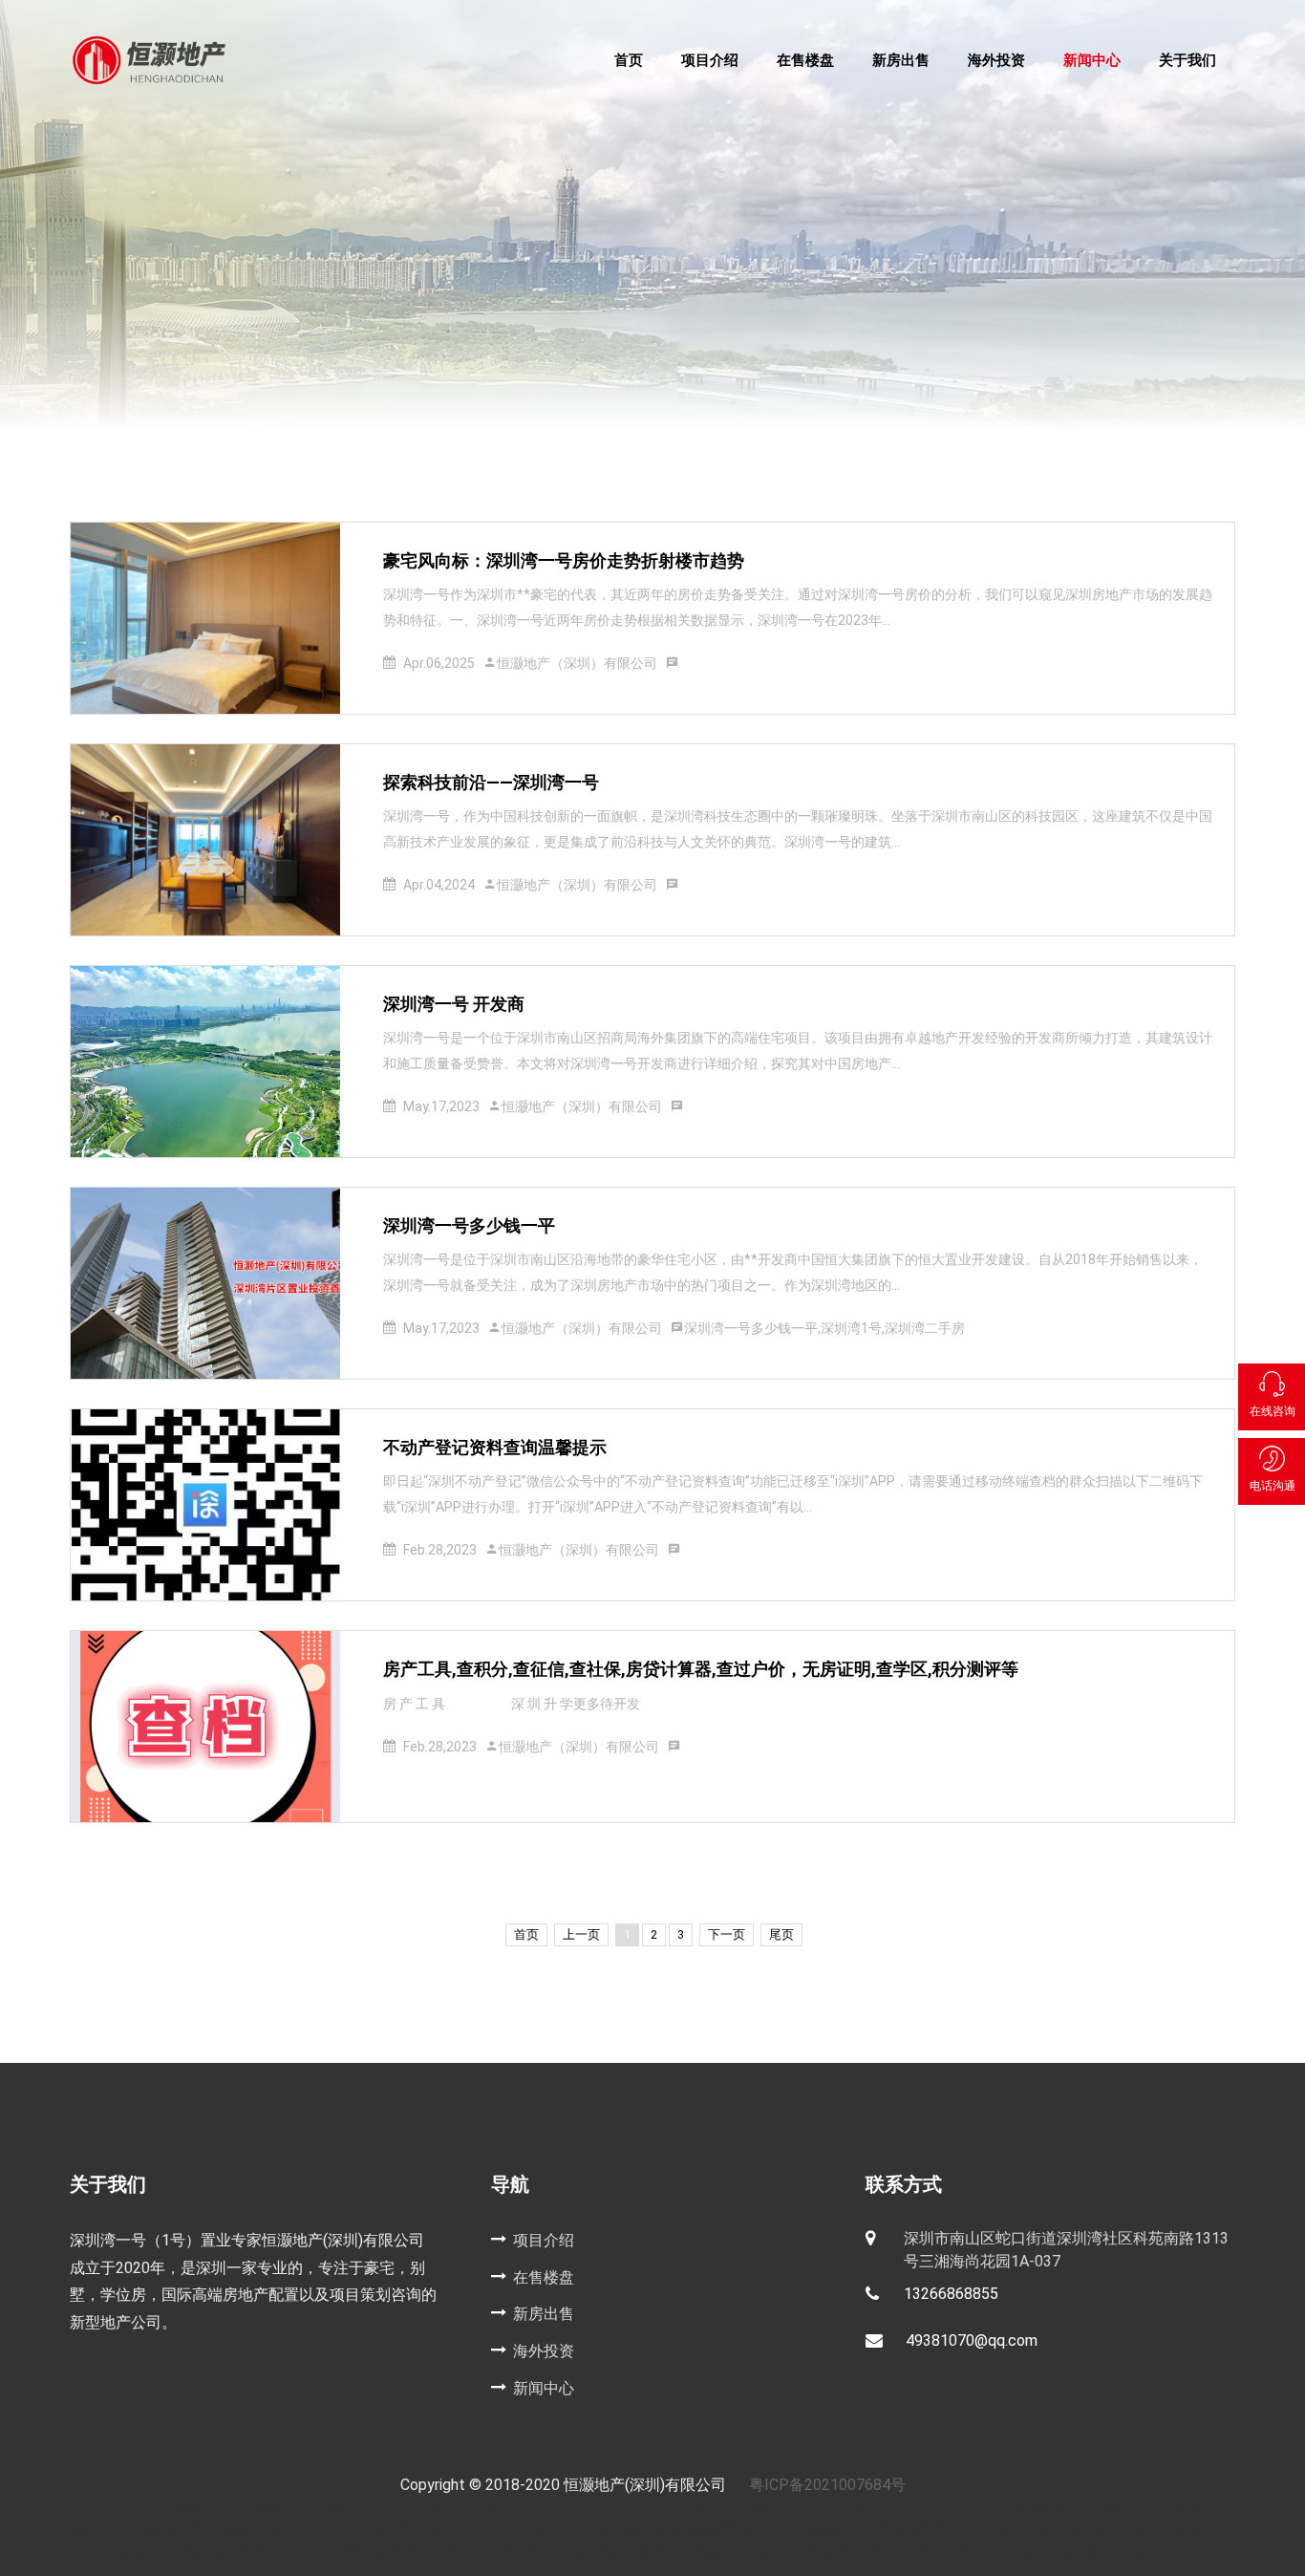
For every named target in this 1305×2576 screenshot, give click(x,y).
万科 (1075, 2529)
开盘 (1125, 2529)
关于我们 (1187, 60)
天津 (881, 2550)
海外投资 (996, 60)
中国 (1178, 2529)
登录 (1204, 2529)
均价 (1048, 2529)
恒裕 (520, 2550)
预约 (97, 2550)
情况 (1138, 2550)
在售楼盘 (805, 60)
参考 (1022, 2529)
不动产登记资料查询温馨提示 (495, 1447)
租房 (919, 2529)
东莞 (856, 2550)
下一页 (727, 1934)
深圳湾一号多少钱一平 (469, 1225)
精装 (790, 2550)
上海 (353, 2550)
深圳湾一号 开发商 (454, 1004)
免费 (764, 2550)
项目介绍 (710, 60)
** (809, 2550)
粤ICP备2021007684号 (827, 2485)
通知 (226, 2550)
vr (669, 2550)
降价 (906, 2550)
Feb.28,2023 (440, 1550)
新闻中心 (1092, 60)
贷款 (1100, 2529)
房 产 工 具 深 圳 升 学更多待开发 (512, 1704)
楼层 (623, 2550)
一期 (983, 2550)
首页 (629, 60)
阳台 (1153, 2529)
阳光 (1010, 2550)
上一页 (581, 1934)
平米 (867, 2529)
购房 (1086, 2550)
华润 (597, 2550)
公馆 (147, 2550)
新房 (895, 2529)
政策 (1112, 2550)
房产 (945, 2529)
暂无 (250, 2550)
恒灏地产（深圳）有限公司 (577, 663)
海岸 (957, 2550)
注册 (406, 2550)
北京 (379, 2550)
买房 (828, 2550)
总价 (199, 2550)
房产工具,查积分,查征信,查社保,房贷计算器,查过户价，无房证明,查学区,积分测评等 (701, 1669)
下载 (573, 2550)
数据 (713, 2550)
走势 (457, 2550)
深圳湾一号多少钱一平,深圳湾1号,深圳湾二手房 (824, 1328)
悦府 (650, 2550)
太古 (931, 2550)
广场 (996, 2529)
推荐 (121, 2550)
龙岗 (1035, 2550)
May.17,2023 (441, 1106)
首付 (431, 2550)
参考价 (488, 2550)
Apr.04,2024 (439, 885)
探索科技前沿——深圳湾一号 (491, 782)
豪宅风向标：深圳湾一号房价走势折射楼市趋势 (564, 560)
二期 (738, 2550)
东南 (547, 2550)
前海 (278, 2550)
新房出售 (901, 60)
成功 (173, 2550)
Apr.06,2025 (439, 663)
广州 (687, 2550)
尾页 (781, 1934)
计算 (302, 2550)
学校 (1060, 2550)
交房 (328, 2550)
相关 (971, 2529)
